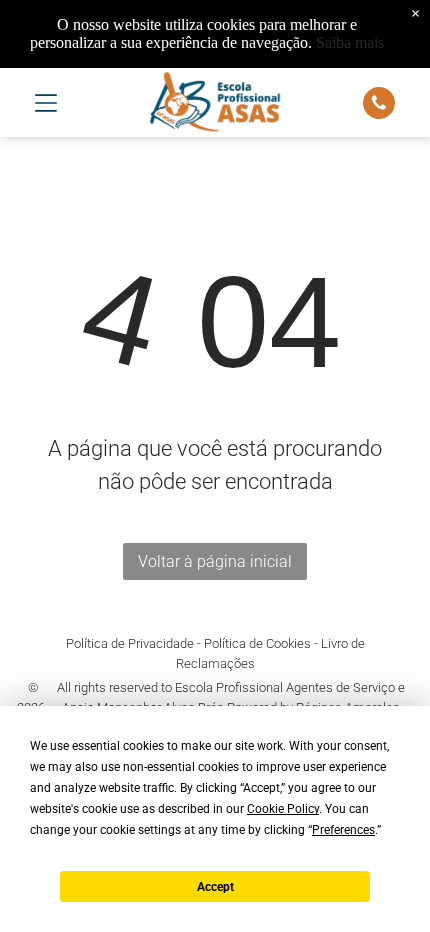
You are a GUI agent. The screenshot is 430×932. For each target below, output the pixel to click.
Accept (215, 887)
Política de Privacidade (130, 643)
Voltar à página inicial (215, 561)
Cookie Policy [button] (283, 809)
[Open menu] (46, 103)
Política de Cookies (257, 643)
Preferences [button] (343, 830)
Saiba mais (350, 42)
